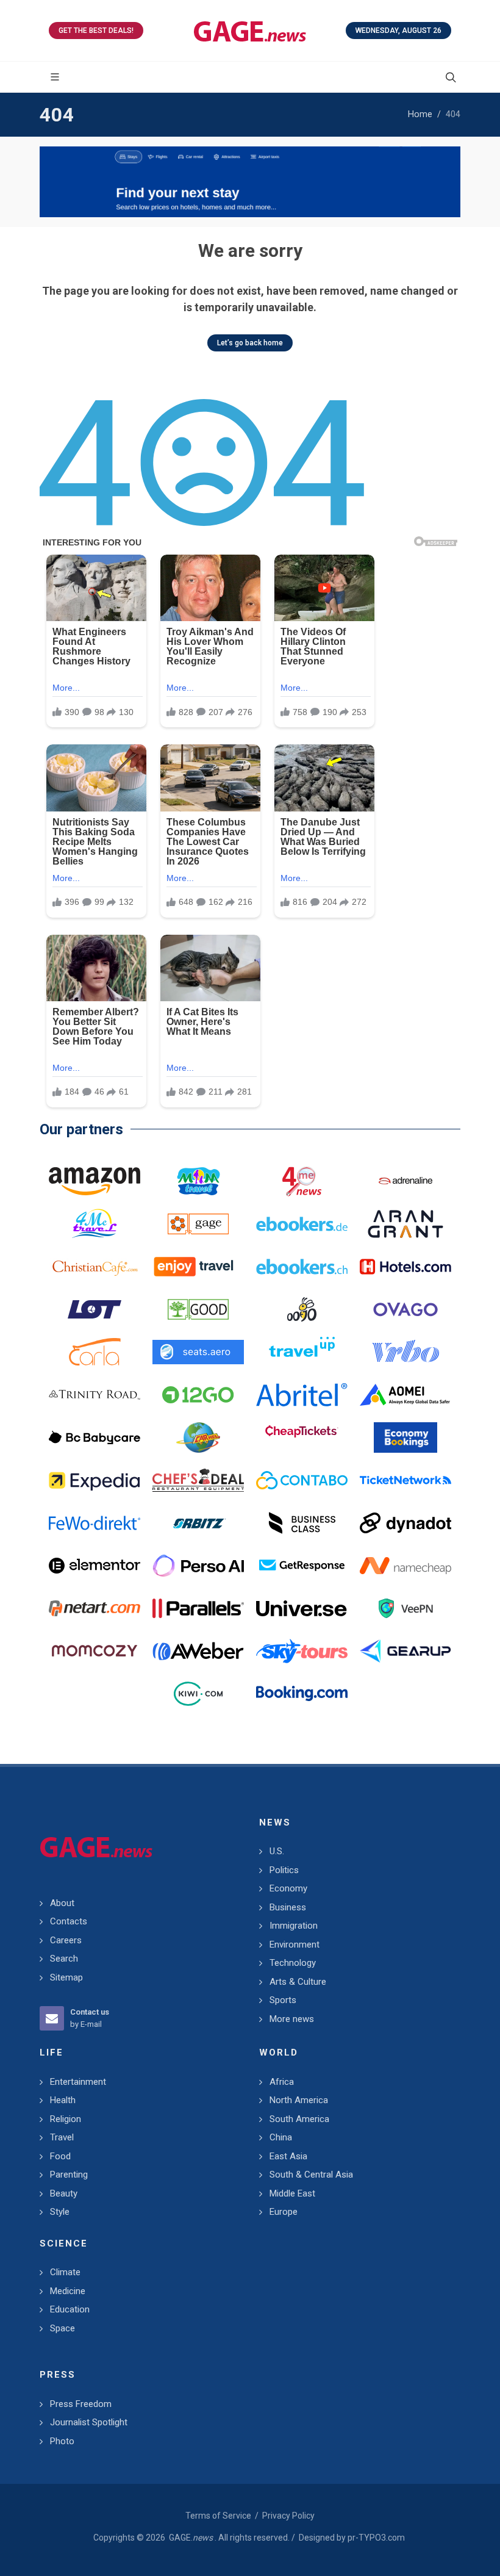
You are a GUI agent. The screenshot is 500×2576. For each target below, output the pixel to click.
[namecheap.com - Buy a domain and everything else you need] (405, 1566)
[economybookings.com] (405, 1437)
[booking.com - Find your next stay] (250, 182)
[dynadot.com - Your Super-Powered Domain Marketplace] (405, 1523)
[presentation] (51, 182)
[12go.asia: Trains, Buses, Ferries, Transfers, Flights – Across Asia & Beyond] (198, 1395)
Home (420, 114)
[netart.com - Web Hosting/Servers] (95, 1608)
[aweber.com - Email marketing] (198, 1651)
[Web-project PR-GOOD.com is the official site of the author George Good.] (198, 1309)
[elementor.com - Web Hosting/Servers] (95, 1566)
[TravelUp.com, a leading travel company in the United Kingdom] (302, 1352)
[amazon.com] (95, 1181)
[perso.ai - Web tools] (198, 1566)
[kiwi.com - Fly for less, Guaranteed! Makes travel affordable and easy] (198, 1694)
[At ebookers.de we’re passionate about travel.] (302, 1224)
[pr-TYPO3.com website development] (198, 1224)
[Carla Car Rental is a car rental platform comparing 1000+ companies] (95, 1352)
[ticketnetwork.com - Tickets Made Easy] (405, 1480)
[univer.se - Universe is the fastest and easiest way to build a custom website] (302, 1608)
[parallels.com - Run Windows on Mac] (198, 1608)
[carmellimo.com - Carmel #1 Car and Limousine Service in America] (198, 1437)
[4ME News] (302, 1181)
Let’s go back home (250, 343)
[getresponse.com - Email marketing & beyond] (302, 1566)
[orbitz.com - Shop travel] (198, 1523)
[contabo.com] (302, 1480)
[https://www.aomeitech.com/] (405, 1395)
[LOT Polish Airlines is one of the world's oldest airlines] (95, 1309)
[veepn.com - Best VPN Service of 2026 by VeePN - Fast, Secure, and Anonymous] (405, 1608)
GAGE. (191, 2538)
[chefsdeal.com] (198, 1480)
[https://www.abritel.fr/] (302, 1395)
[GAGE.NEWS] (250, 31)
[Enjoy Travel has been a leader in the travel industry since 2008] (198, 1267)
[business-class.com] (302, 1523)
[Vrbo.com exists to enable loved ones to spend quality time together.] (405, 1352)
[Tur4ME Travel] (95, 1224)
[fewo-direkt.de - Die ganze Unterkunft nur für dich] (95, 1523)
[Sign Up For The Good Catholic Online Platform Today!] (95, 1395)
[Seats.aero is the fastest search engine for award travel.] (198, 1352)
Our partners (81, 1129)
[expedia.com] (95, 1480)
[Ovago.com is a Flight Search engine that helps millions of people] (405, 1309)
